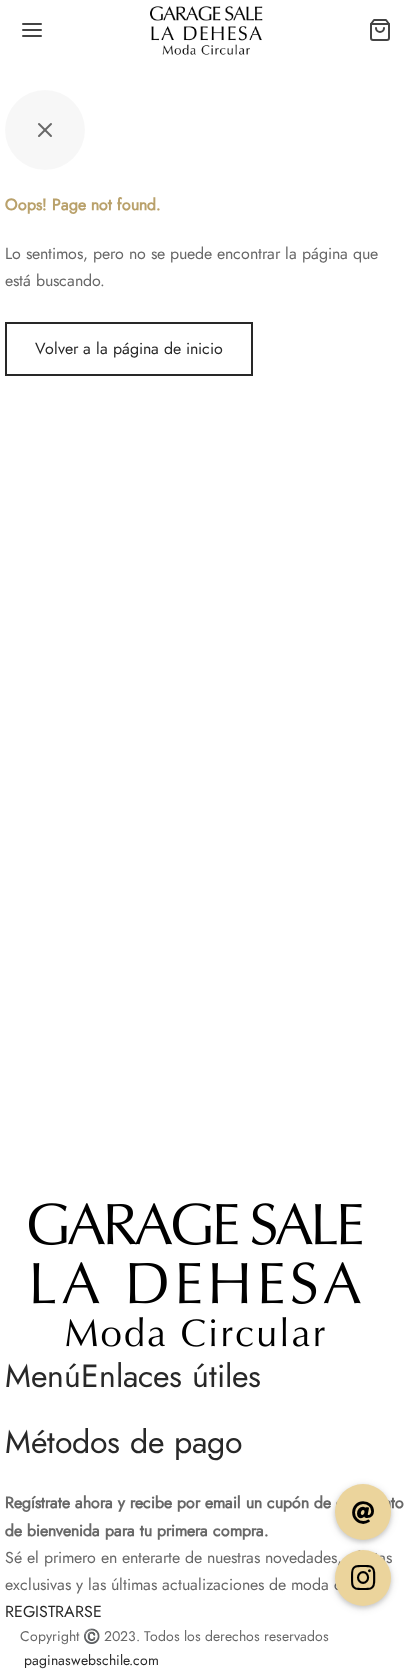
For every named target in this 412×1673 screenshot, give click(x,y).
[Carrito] (380, 30)
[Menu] (32, 30)
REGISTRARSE (53, 1611)
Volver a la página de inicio (129, 348)
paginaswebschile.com (91, 1660)
